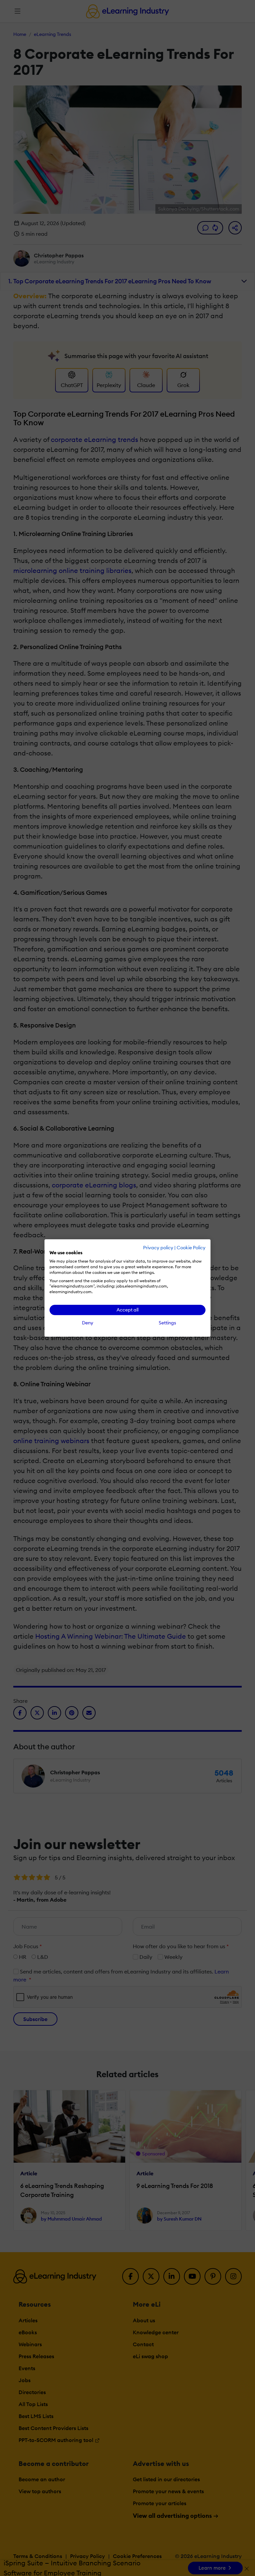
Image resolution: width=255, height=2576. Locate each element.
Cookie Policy (191, 1248)
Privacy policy (158, 1248)
